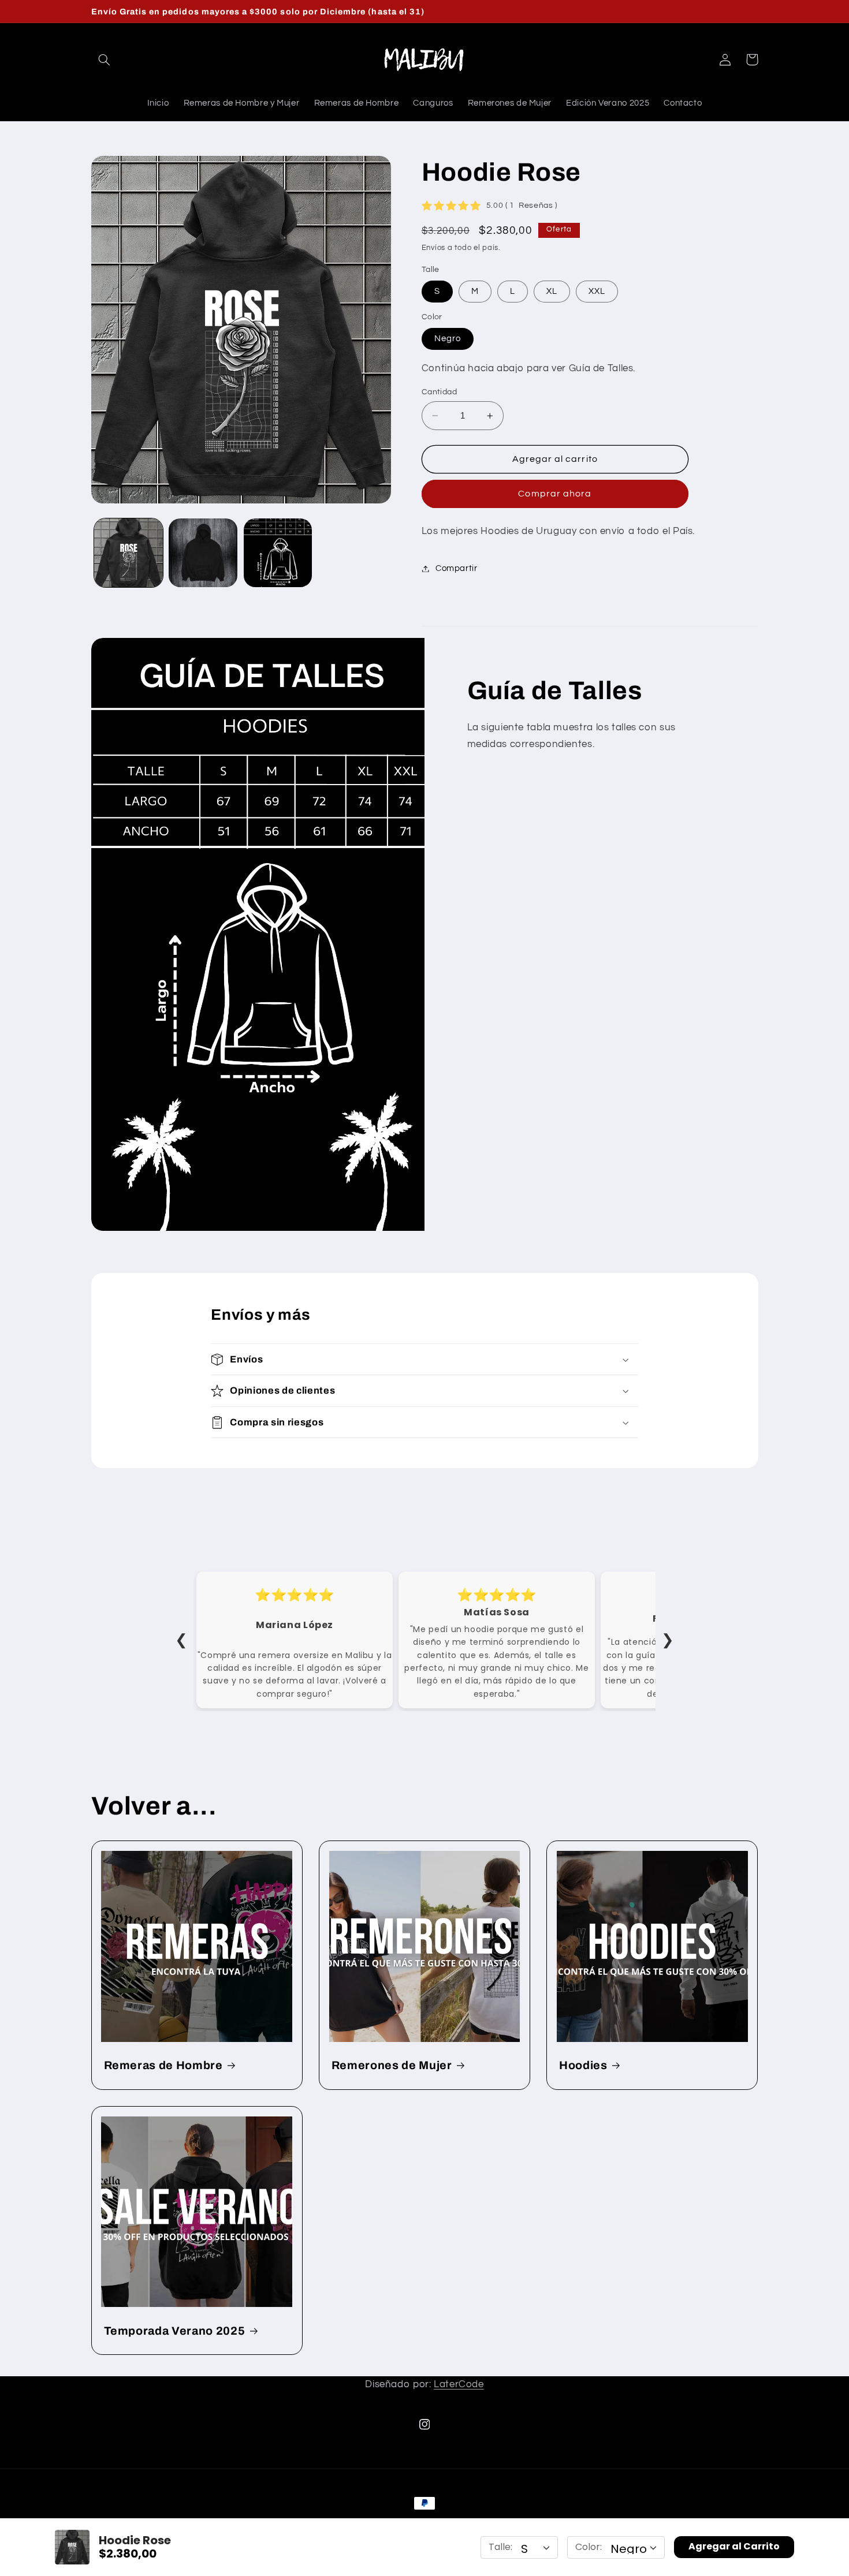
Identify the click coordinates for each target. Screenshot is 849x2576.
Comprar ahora (555, 494)
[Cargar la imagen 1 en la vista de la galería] (129, 553)
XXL (597, 291)
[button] (105, 59)
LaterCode (459, 2384)
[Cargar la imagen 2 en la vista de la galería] (203, 553)
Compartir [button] (457, 568)
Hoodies (583, 2065)
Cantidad (439, 392)
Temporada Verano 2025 (175, 2331)
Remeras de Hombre (163, 2065)
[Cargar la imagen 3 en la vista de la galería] (278, 553)
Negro (448, 339)
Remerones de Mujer (392, 2065)
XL (552, 291)
